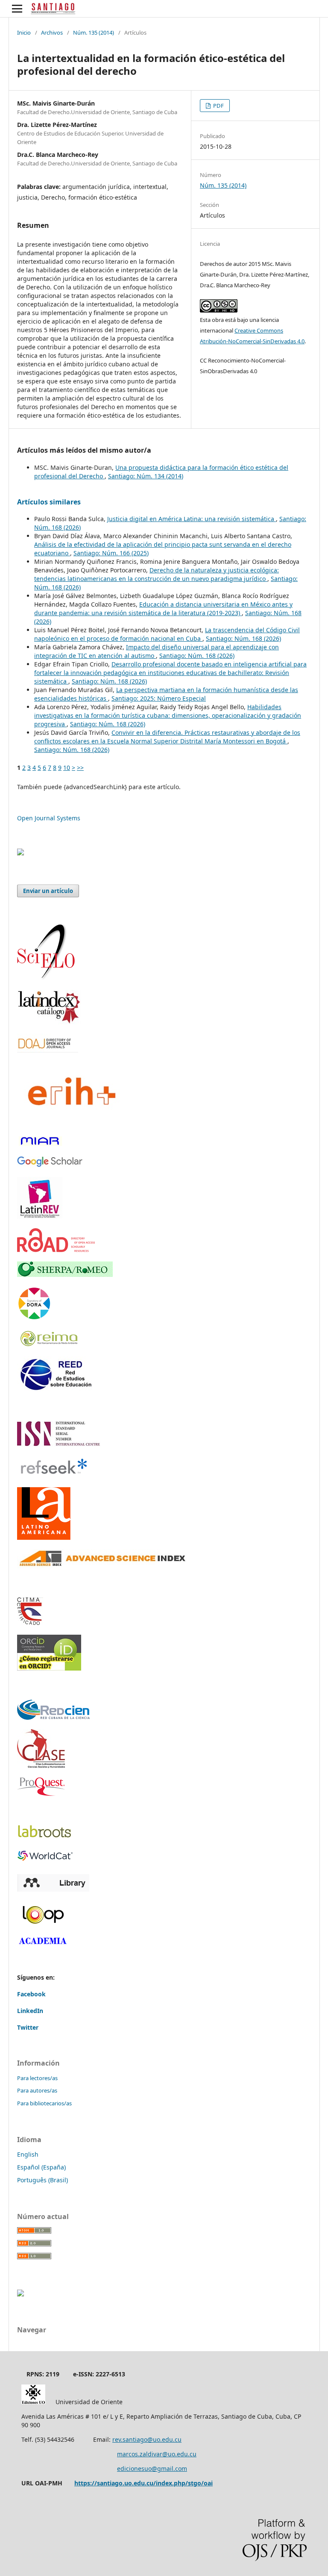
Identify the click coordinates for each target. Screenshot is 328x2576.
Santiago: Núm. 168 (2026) (243, 638)
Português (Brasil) (42, 2180)
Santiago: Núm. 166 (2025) (111, 553)
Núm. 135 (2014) (94, 32)
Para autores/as (37, 2090)
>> (80, 768)
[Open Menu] (17, 9)
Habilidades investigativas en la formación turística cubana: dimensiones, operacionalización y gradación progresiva (168, 715)
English (28, 2154)
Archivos (52, 32)
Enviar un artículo (48, 891)
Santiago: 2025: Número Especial (159, 698)
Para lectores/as (37, 2078)
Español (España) (41, 2167)
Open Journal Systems (49, 818)
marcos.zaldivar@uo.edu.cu (157, 2454)
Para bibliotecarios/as (44, 2103)
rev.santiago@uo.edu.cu (147, 2439)
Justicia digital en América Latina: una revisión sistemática (192, 519)
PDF (218, 106)
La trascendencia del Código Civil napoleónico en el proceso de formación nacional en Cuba (167, 634)
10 (67, 768)
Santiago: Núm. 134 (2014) (146, 476)
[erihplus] (70, 1124)
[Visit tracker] (20, 853)
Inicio (24, 32)
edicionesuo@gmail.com (152, 2468)
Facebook (31, 1994)
